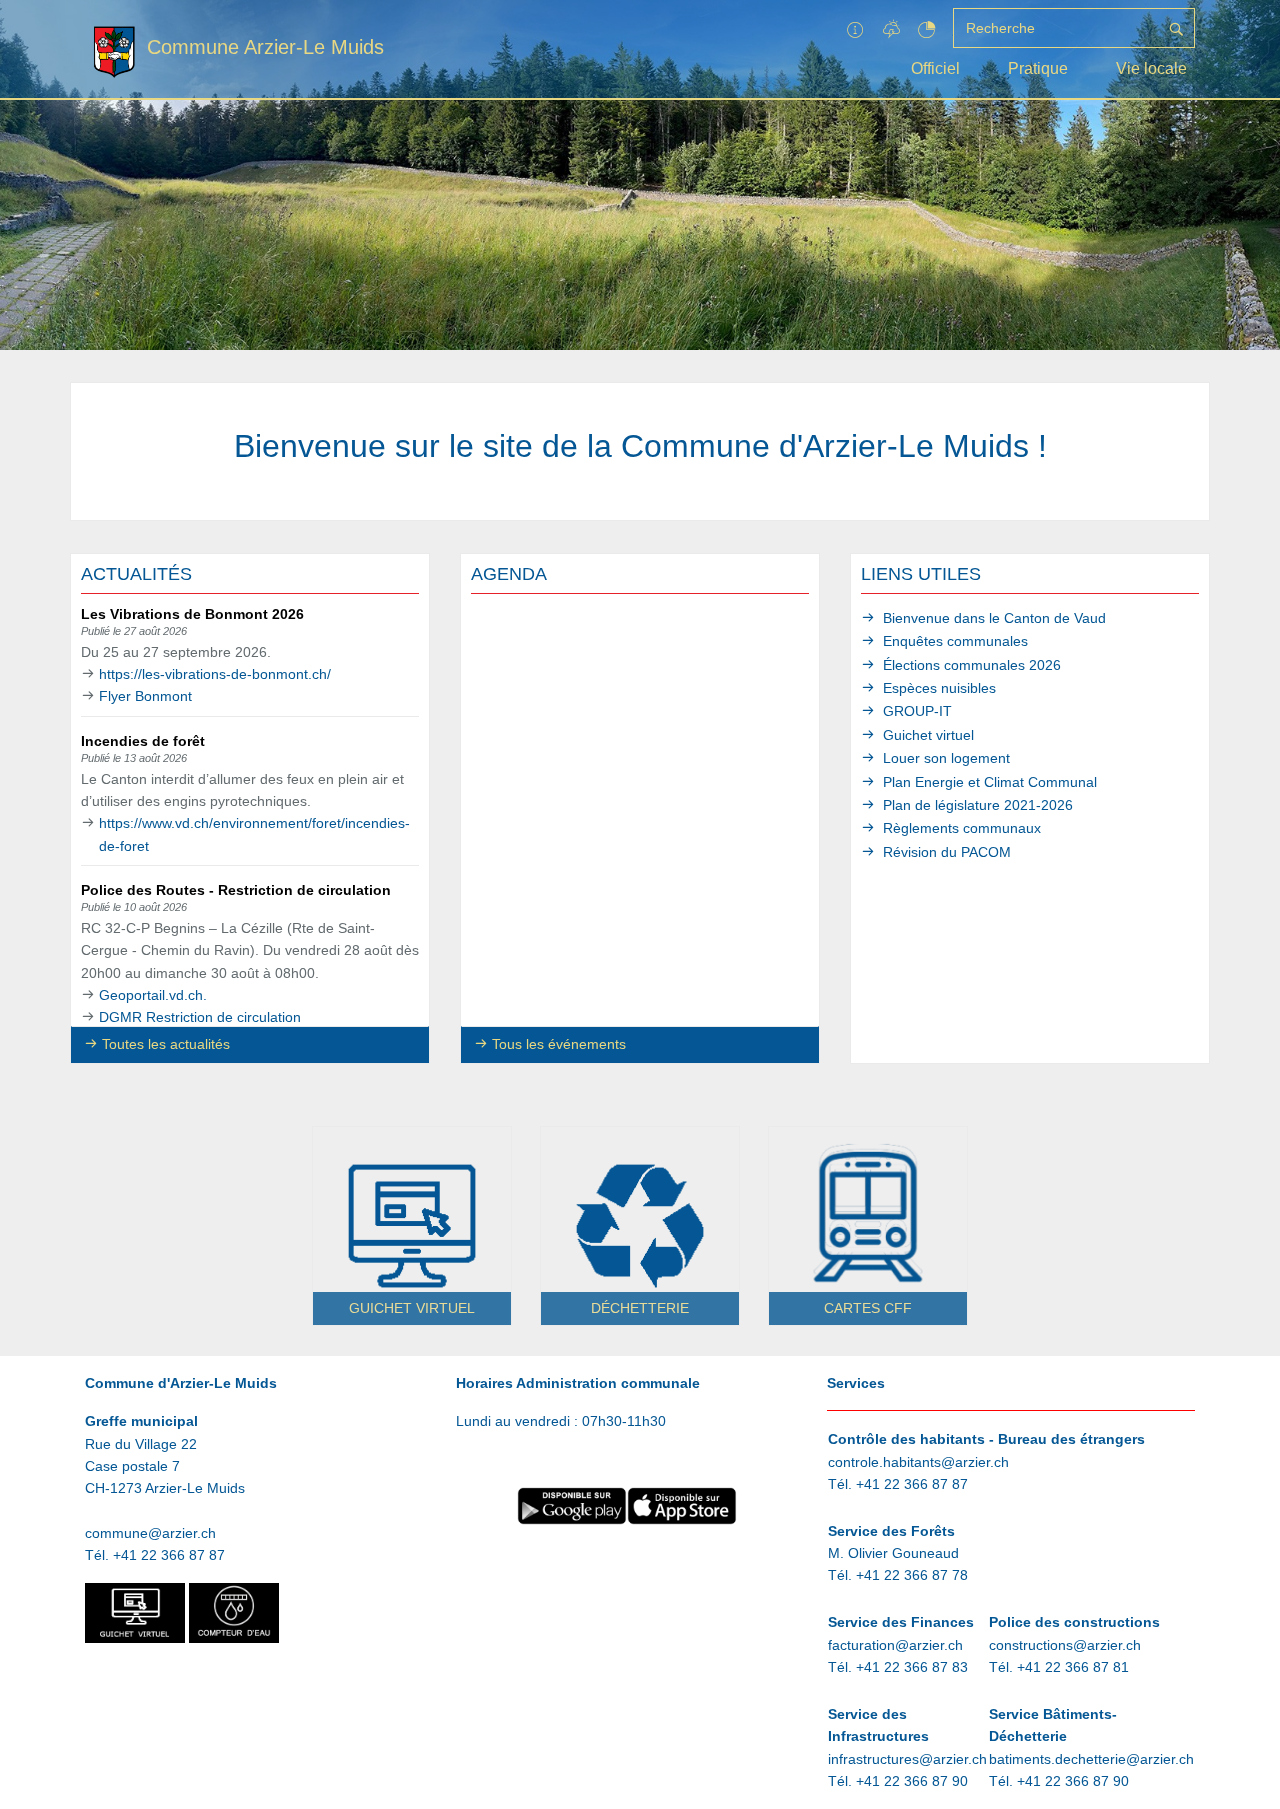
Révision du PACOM (947, 852)
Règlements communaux (962, 828)
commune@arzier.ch (150, 1533)
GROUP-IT (917, 711)
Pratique (1038, 68)
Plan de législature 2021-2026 (978, 805)
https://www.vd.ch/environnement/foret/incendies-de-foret (254, 834)
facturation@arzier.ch (895, 1645)
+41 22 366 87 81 (1073, 1667)
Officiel (935, 68)
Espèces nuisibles (939, 688)
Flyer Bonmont (145, 696)
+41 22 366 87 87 (169, 1555)
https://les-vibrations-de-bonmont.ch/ (215, 674)
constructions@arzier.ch (1065, 1645)
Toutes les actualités (166, 1044)
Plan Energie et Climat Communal (990, 782)
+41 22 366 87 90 (912, 1781)
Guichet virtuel (928, 735)
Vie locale (1151, 68)
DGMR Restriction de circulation (200, 1017)
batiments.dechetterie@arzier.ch (1091, 1759)
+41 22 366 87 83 (912, 1667)
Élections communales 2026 (972, 665)
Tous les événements (559, 1044)
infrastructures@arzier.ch (907, 1759)
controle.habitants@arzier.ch (918, 1462)
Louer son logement (946, 758)
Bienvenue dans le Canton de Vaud (994, 618)
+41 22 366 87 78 (912, 1575)
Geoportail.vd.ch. (153, 995)
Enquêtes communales (955, 641)
